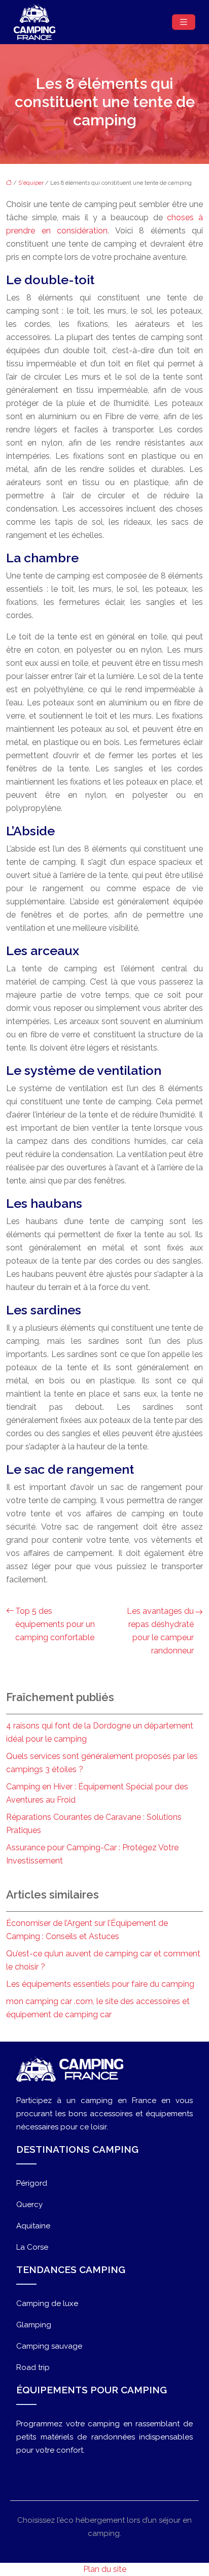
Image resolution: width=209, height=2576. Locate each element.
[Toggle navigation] (184, 22)
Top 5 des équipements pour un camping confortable (55, 1624)
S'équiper (31, 183)
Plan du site (105, 2569)
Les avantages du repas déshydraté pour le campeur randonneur (160, 1631)
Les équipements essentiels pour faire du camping (100, 1984)
